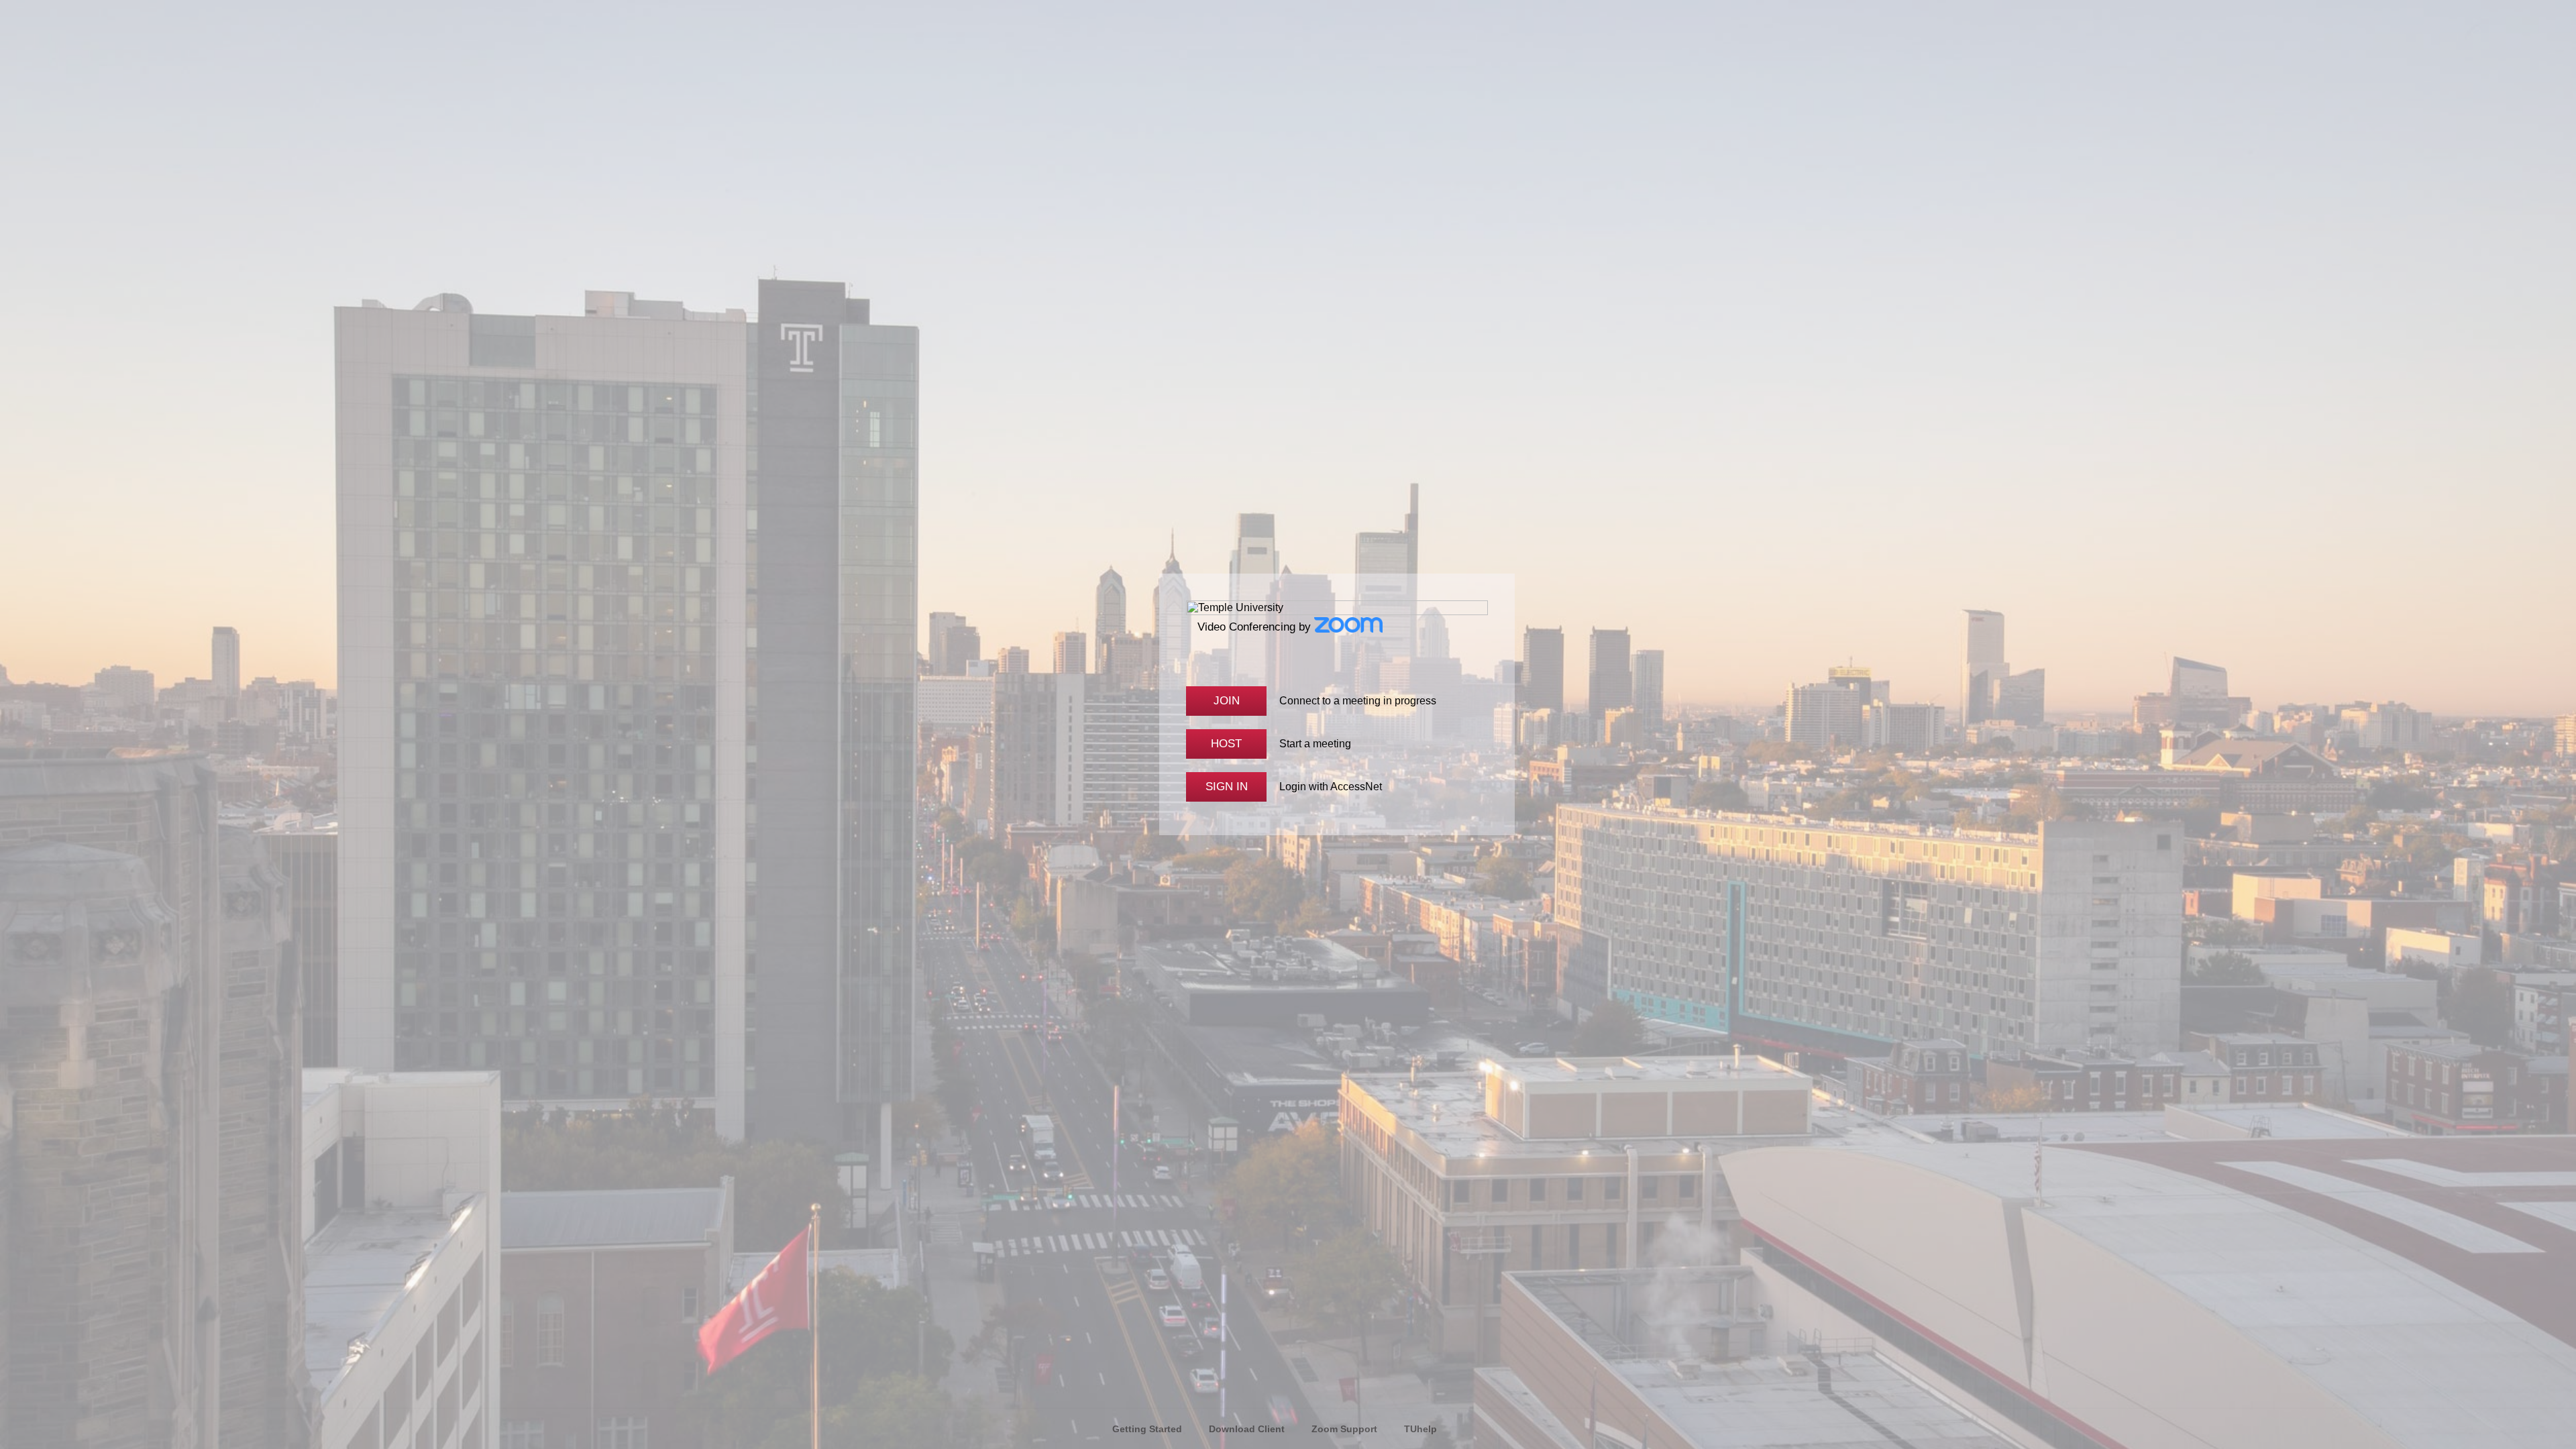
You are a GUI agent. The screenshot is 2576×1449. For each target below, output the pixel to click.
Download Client (1247, 1429)
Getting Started (1147, 1429)
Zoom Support (1344, 1429)
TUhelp (1420, 1429)
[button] (1226, 701)
